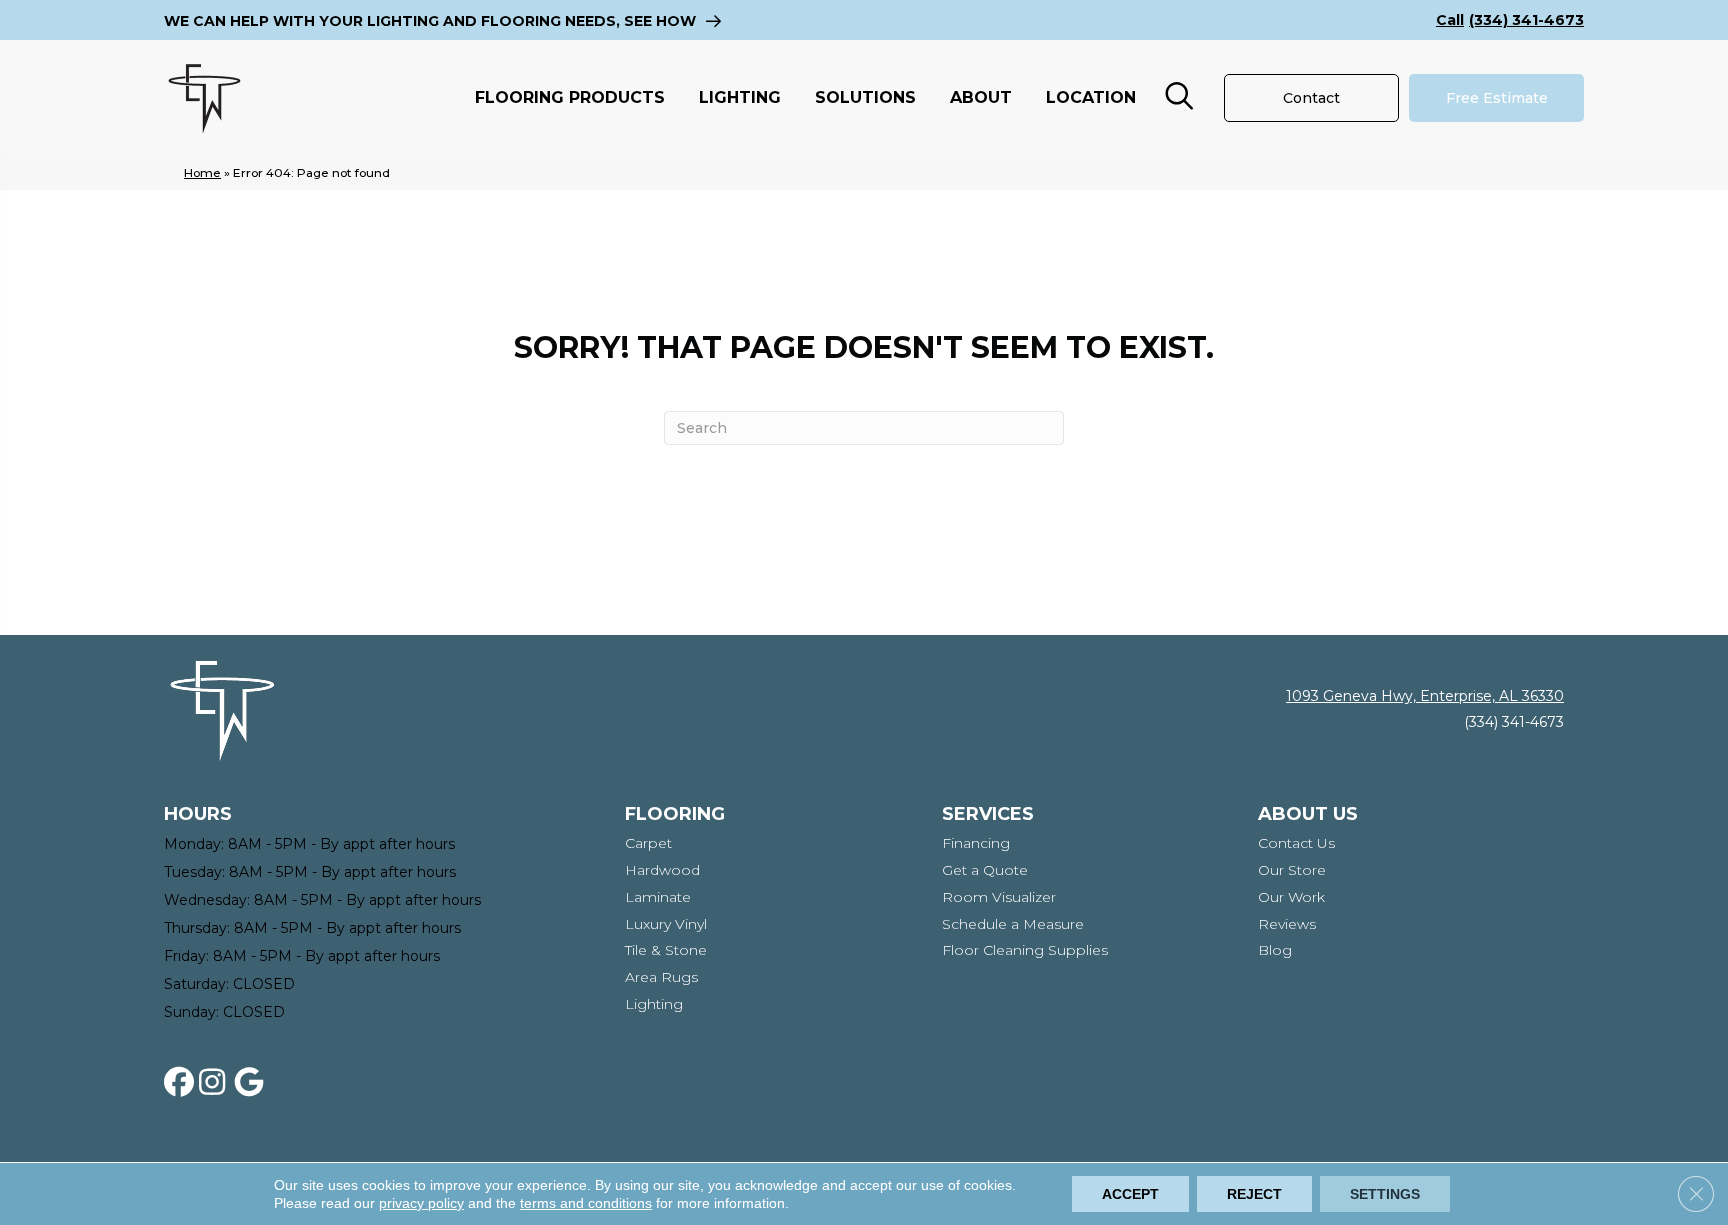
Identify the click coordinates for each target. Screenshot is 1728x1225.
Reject (1254, 1194)
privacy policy (421, 1203)
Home (202, 172)
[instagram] (218, 1083)
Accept (1130, 1194)
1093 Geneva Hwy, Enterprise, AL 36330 (1425, 696)
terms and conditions (586, 1203)
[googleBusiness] (253, 1083)
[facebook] (183, 1083)
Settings (1385, 1194)
